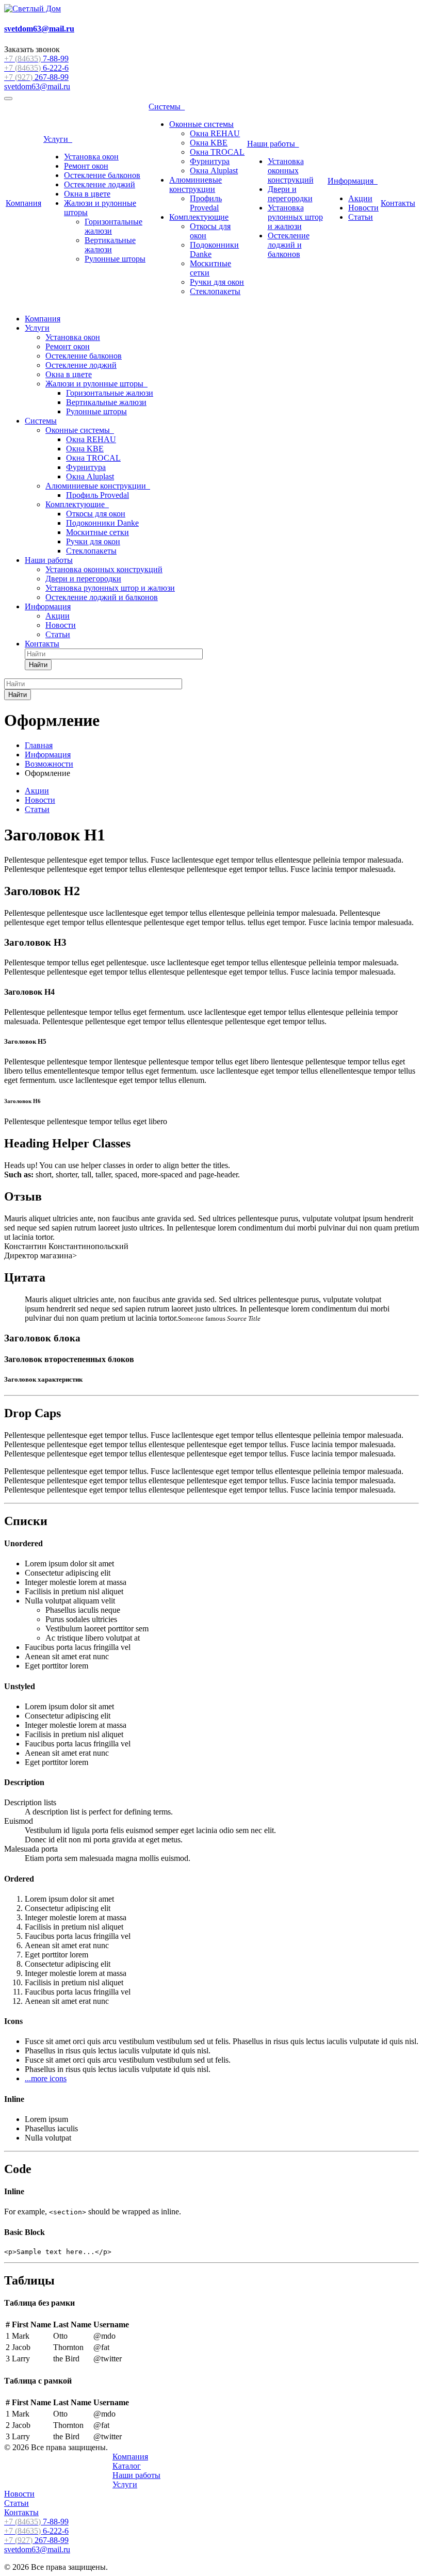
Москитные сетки (97, 532)
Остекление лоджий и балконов (289, 245)
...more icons (46, 2078)
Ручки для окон (217, 282)
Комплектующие (199, 217)
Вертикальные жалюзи (110, 245)
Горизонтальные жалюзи (110, 393)
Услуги (58, 139)
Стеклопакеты (215, 291)
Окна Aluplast (214, 171)
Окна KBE (209, 143)
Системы (167, 107)
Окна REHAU (215, 133)
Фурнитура (210, 161)
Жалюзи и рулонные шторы (96, 384)
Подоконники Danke (102, 523)
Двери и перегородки (290, 194)
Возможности (49, 764)
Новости (363, 208)
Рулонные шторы (115, 259)
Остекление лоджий (100, 184)
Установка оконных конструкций (291, 171)
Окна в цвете (87, 194)
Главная (39, 745)
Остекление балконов (102, 175)
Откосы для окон (96, 514)
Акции (360, 198)
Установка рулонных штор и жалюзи (295, 217)
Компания (23, 203)
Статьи (361, 217)
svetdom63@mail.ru (37, 86)
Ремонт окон (86, 166)
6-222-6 (36, 68)
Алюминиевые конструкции (196, 184)
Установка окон (91, 157)
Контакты (398, 203)
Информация (353, 181)
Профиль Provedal (206, 203)
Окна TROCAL (217, 152)
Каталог (127, 2466)
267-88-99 (36, 77)
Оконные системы (201, 124)
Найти (38, 665)
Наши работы (273, 144)
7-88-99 (36, 59)
